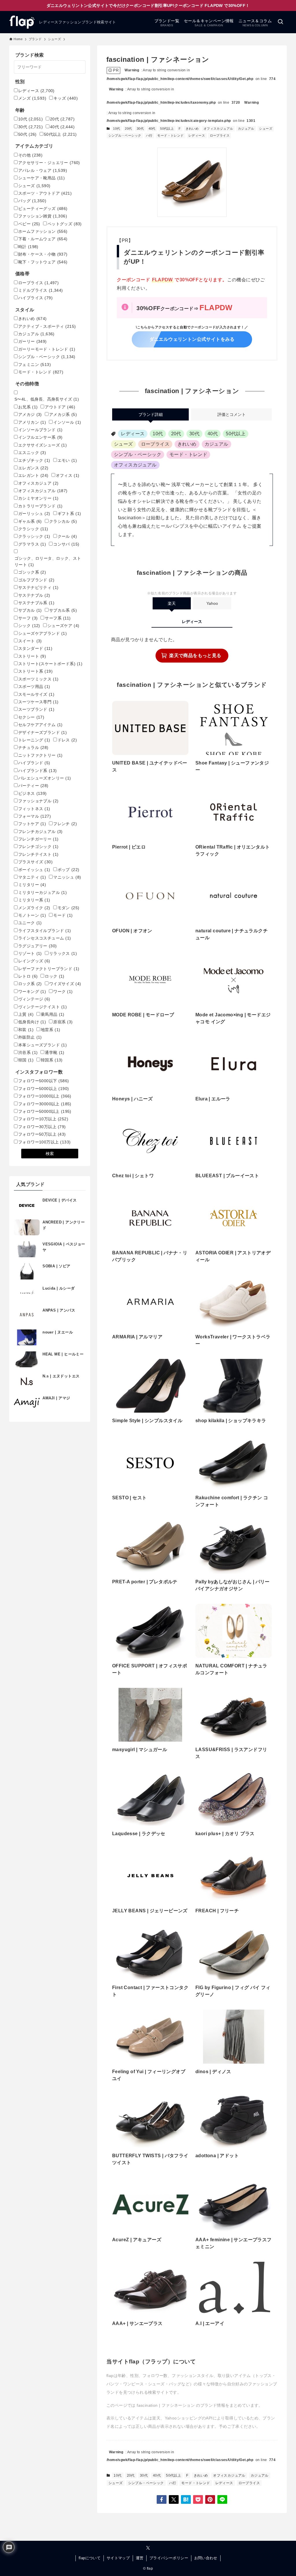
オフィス (68, 475)
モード (63, 915)
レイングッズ (34, 961)
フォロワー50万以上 (42, 1134)
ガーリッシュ (34, 514)
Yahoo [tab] (212, 603)
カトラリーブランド (40, 506)
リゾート (30, 953)
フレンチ (65, 824)
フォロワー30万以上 (42, 1127)
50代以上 (167, 129)
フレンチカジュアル (40, 832)
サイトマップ (118, 2558)
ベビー (29, 224)
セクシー (31, 717)
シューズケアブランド (42, 633)
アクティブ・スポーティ (47, 326)
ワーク (63, 992)
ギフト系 (69, 514)
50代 (27, 134)
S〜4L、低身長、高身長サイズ (47, 399)
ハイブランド (34, 763)
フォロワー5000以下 (44, 1081)
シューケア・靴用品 (41, 178)
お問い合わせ (206, 2558)
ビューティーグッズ (43, 209)
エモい (67, 460)
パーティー (33, 786)
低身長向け (32, 1022)
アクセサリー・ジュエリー (49, 163)
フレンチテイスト (38, 854)
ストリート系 (35, 671)
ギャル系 (30, 521)
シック (29, 626)
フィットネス (34, 809)
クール (67, 536)
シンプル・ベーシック (125, 135)
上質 (26, 1014)
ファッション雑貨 (43, 216)
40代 (152, 129)
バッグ (32, 201)
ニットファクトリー (40, 755)
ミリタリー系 (34, 900)
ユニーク (30, 923)
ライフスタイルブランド (45, 931)
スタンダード (35, 648)
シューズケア (63, 626)
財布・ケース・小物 (43, 254)
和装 (26, 1030)
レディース (197, 135)
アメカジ (30, 414)
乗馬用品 (53, 1014)
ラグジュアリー (37, 946)
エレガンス (33, 468)
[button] (162, 2499)
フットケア (32, 824)
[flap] (22, 22)
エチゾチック (34, 460)
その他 (30, 155)
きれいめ (192, 129)
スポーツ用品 (34, 687)
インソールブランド (40, 430)
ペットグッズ (65, 224)
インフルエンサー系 (40, 437)
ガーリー (33, 341)
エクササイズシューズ (42, 445)
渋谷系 (28, 1052)
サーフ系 (58, 618)
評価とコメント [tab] (232, 414)
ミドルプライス (41, 290)
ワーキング (32, 992)
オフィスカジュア (38, 483)
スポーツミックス (38, 679)
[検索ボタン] (280, 22)
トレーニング (34, 740)
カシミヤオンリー (38, 498)
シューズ (266, 129)
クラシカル (63, 521)
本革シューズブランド (42, 1045)
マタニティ (32, 877)
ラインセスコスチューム (45, 938)
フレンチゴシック (38, 847)
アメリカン (32, 422)
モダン (69, 908)
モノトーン (32, 915)
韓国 (26, 1060)
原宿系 (63, 1022)
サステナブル (34, 595)
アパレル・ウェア (43, 170)
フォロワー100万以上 (44, 1142)
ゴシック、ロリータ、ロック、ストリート (48, 561)
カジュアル (246, 129)
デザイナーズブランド (42, 732)
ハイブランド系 (37, 771)
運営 (140, 2558)
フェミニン (35, 364)
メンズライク (34, 908)
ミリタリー (32, 885)
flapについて (90, 2558)
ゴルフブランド (36, 580)
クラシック (33, 529)
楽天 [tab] (172, 603)
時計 (28, 247)
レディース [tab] (192, 622)
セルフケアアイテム (40, 725)
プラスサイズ (35, 862)
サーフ (28, 618)
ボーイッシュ (34, 870)
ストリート (32, 656)
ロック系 (30, 984)
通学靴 (54, 1052)
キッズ (66, 98)
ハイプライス (35, 298)
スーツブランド (36, 709)
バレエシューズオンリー (45, 778)
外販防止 (30, 1037)
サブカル (30, 610)
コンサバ (66, 544)
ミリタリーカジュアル (42, 892)
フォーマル (35, 816)
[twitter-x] (148, 2548)
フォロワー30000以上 (45, 1104)
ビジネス (33, 793)
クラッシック (34, 536)
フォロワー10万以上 (43, 1119)
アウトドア (60, 407)
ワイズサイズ (65, 984)
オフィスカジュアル (218, 129)
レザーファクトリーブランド (49, 969)
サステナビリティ (38, 587)
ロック (54, 976)
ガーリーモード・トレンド (47, 349)
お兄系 (28, 407)
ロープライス (220, 135)
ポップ (69, 870)
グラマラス (32, 544)
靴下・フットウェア (43, 262)
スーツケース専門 (38, 702)
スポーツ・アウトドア (45, 193)
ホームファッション (43, 231)
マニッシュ (67, 877)
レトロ (28, 976)
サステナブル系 (36, 603)
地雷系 (50, 1030)
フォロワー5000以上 (44, 1089)
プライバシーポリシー (169, 2558)
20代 (128, 129)
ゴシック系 (32, 572)
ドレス (67, 740)
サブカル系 (63, 610)
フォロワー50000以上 (45, 1111)
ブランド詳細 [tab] (151, 414)
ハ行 (149, 135)
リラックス (63, 953)
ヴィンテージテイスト (42, 1007)
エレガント (33, 475)
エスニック (32, 453)
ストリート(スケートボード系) (50, 664)
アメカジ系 (63, 414)
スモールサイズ (36, 694)
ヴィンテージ (34, 999)
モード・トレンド (170, 135)
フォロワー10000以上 (45, 1096)
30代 (140, 129)
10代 (116, 129)
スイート (30, 641)
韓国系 (52, 1060)
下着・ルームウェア (43, 239)
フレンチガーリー (38, 839)
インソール (67, 422)
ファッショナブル (38, 801)
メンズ (32, 98)
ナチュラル (33, 747)
